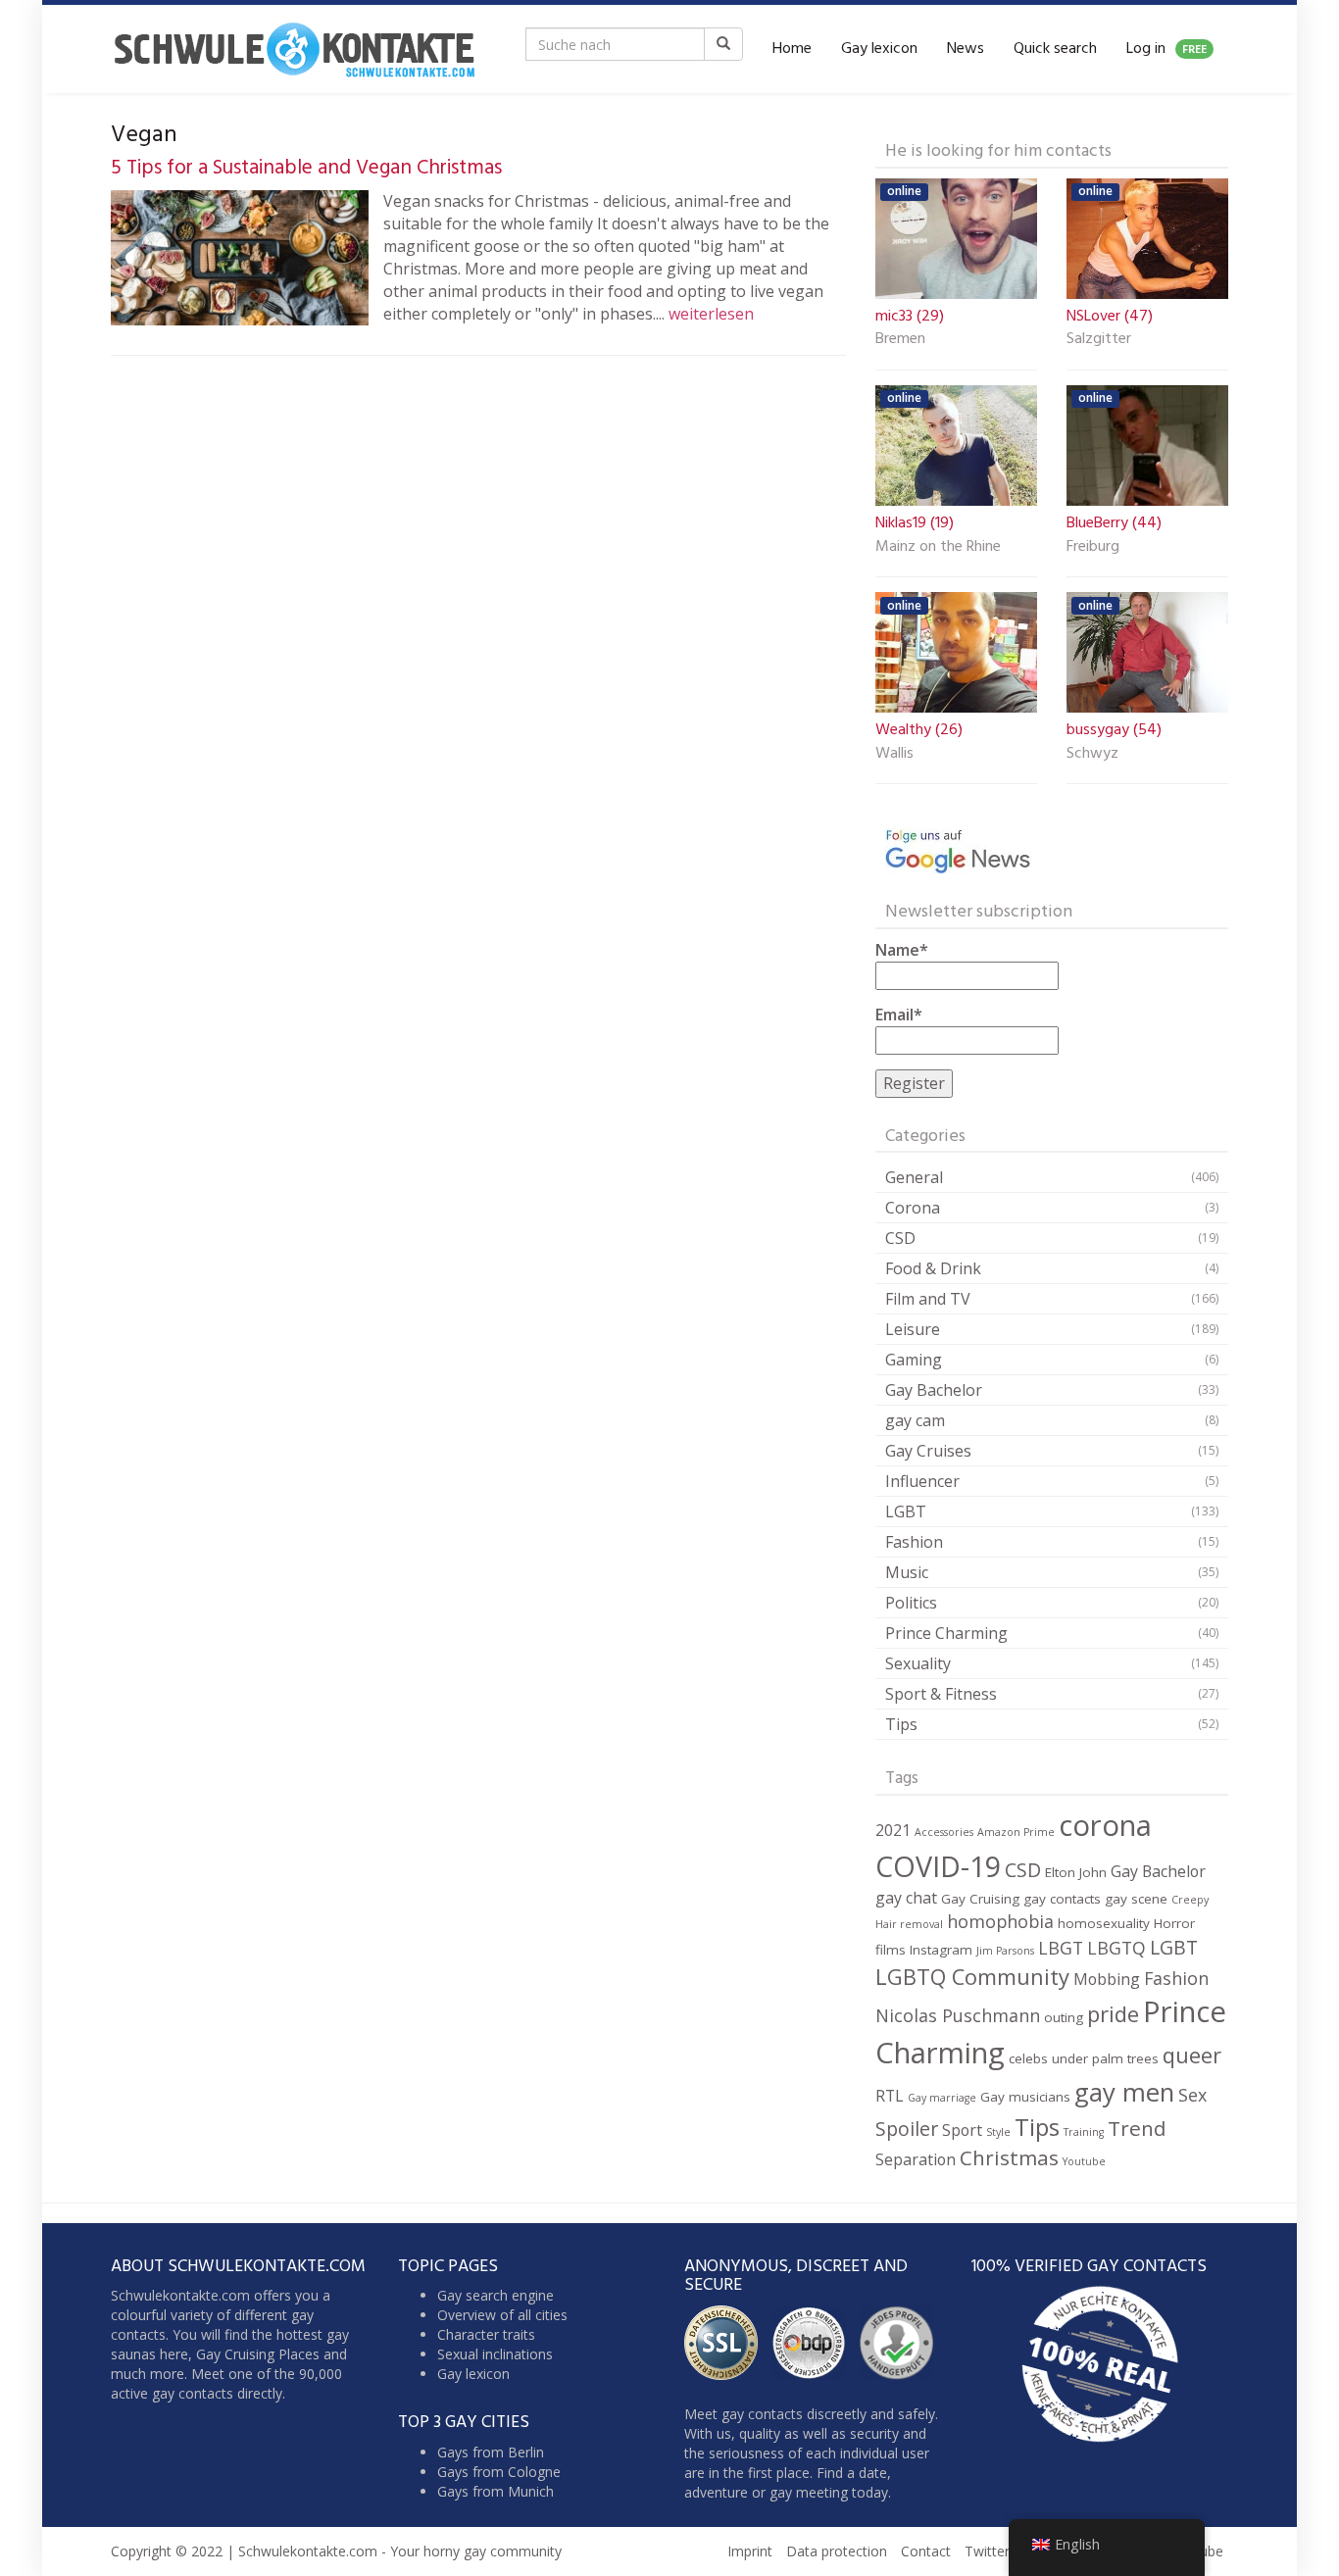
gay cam (915, 1420)
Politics (911, 1603)
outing (1064, 2017)
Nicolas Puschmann (958, 2015)
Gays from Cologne (499, 2472)
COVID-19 (938, 1866)
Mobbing (1107, 1979)
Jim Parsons (1005, 1951)
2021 (893, 1830)
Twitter (987, 2551)
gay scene (1136, 1899)
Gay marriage (942, 2098)
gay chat (906, 1898)
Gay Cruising (980, 1899)
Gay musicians (1025, 2097)
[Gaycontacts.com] (294, 49)
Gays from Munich (496, 2491)
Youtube (1084, 2161)
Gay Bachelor (934, 1390)
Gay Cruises (928, 1451)
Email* (899, 1015)
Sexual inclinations (495, 2354)
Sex (1192, 2095)
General (914, 1177)
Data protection (837, 2551)
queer (1192, 2055)
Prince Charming (946, 1633)
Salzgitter (1099, 340)
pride (1113, 2014)
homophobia (1000, 1921)
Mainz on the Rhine (938, 548)
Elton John (1076, 1872)
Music (907, 1572)
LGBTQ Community (972, 1977)
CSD (900, 1238)
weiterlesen (711, 314)
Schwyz (1092, 755)
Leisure (913, 1329)
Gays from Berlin (491, 2452)
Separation (916, 2159)
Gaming (914, 1360)
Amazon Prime (1016, 1832)
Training (1084, 2132)
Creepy (1190, 1900)
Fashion (914, 1542)
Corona (913, 1208)
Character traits (486, 2334)
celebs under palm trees (1084, 2058)
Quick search (1055, 49)
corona (1105, 1825)
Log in (1166, 49)
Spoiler (907, 2129)
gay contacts (1062, 1899)
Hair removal (909, 1924)
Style (998, 2132)
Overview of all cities (502, 2315)
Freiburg (1093, 548)
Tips (901, 1724)
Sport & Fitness (941, 1694)
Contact (926, 2551)
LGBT (906, 1511)
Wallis (894, 755)
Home (792, 49)
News (966, 49)
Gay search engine (496, 2295)
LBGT (1061, 1948)
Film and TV (928, 1299)
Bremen (900, 340)
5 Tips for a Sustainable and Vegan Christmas (306, 168)
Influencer (922, 1481)
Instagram (941, 1950)
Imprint (750, 2551)
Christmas (1009, 2157)
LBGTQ (1116, 1948)
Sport (962, 2130)
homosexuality (1104, 1923)
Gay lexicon (879, 49)
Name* (902, 950)
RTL (890, 2096)
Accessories (944, 1832)
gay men (1124, 2092)
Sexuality (918, 1663)
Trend (1137, 2128)
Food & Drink (933, 1268)
